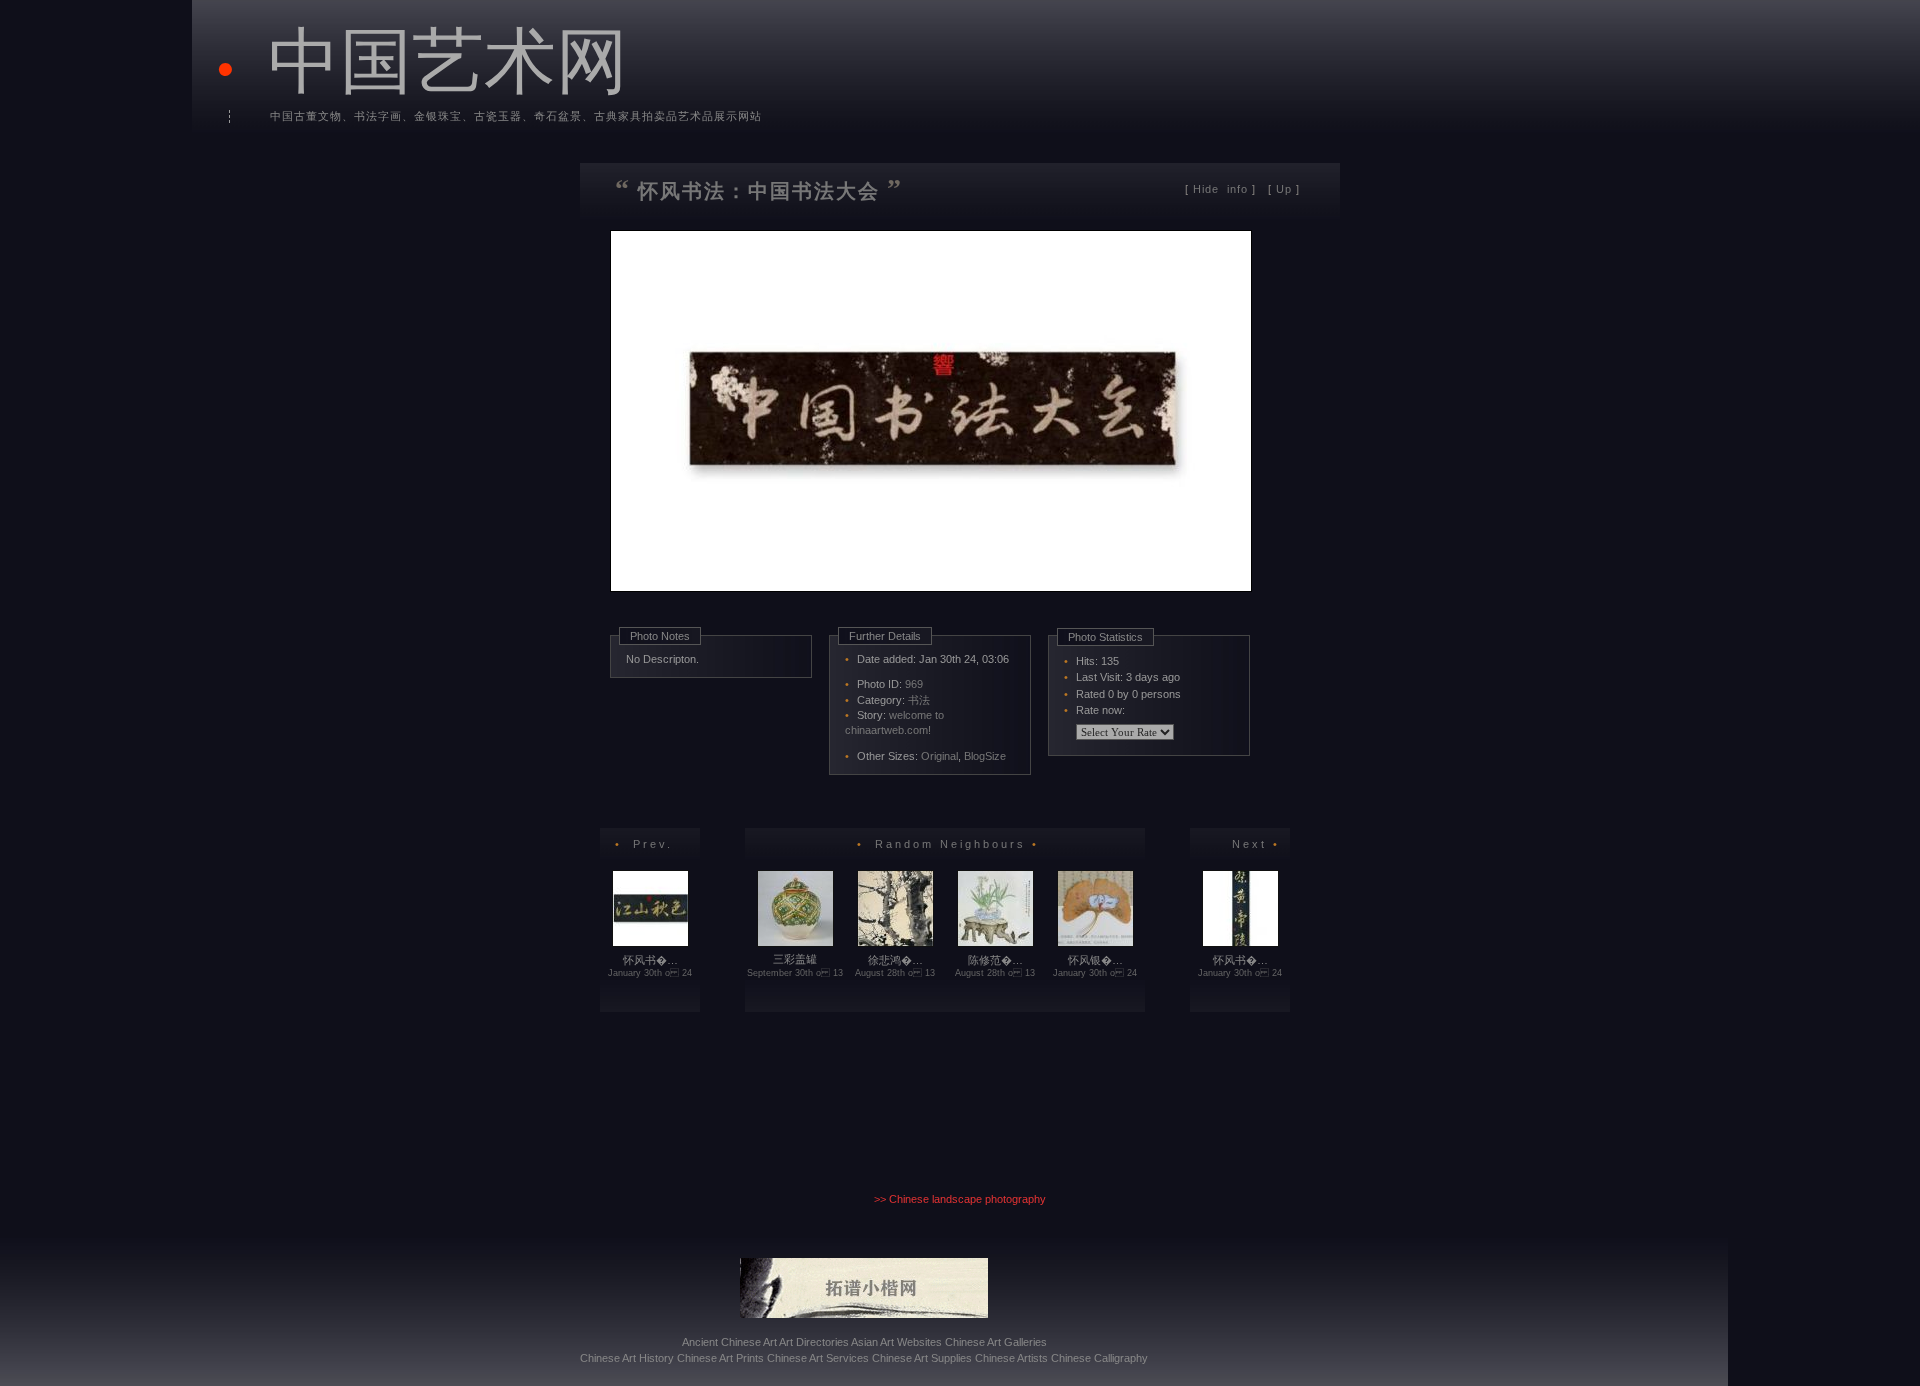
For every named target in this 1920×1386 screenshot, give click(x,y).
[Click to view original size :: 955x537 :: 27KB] (933, 618)
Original (939, 756)
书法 (919, 700)
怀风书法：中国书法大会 (759, 190)
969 (914, 684)
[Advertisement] (844, 797)
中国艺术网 (448, 58)
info (1222, 189)
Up (1284, 189)
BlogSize (985, 756)
